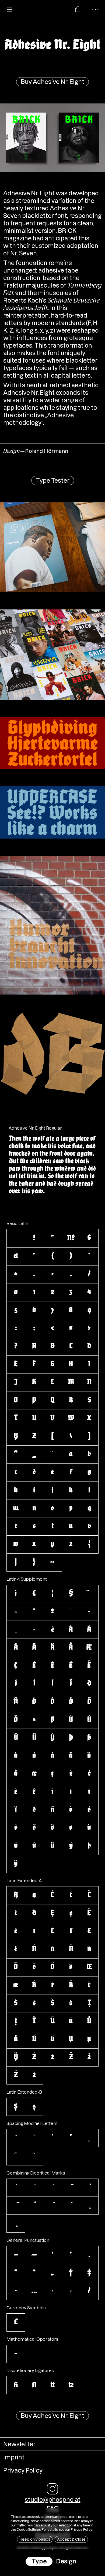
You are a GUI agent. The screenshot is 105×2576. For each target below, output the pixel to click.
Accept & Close (71, 2539)
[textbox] (54, 1165)
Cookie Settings (29, 2530)
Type (39, 2561)
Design (66, 2561)
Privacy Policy (82, 2530)
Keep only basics (35, 2539)
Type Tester (53, 481)
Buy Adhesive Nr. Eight (52, 82)
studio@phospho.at (53, 2500)
